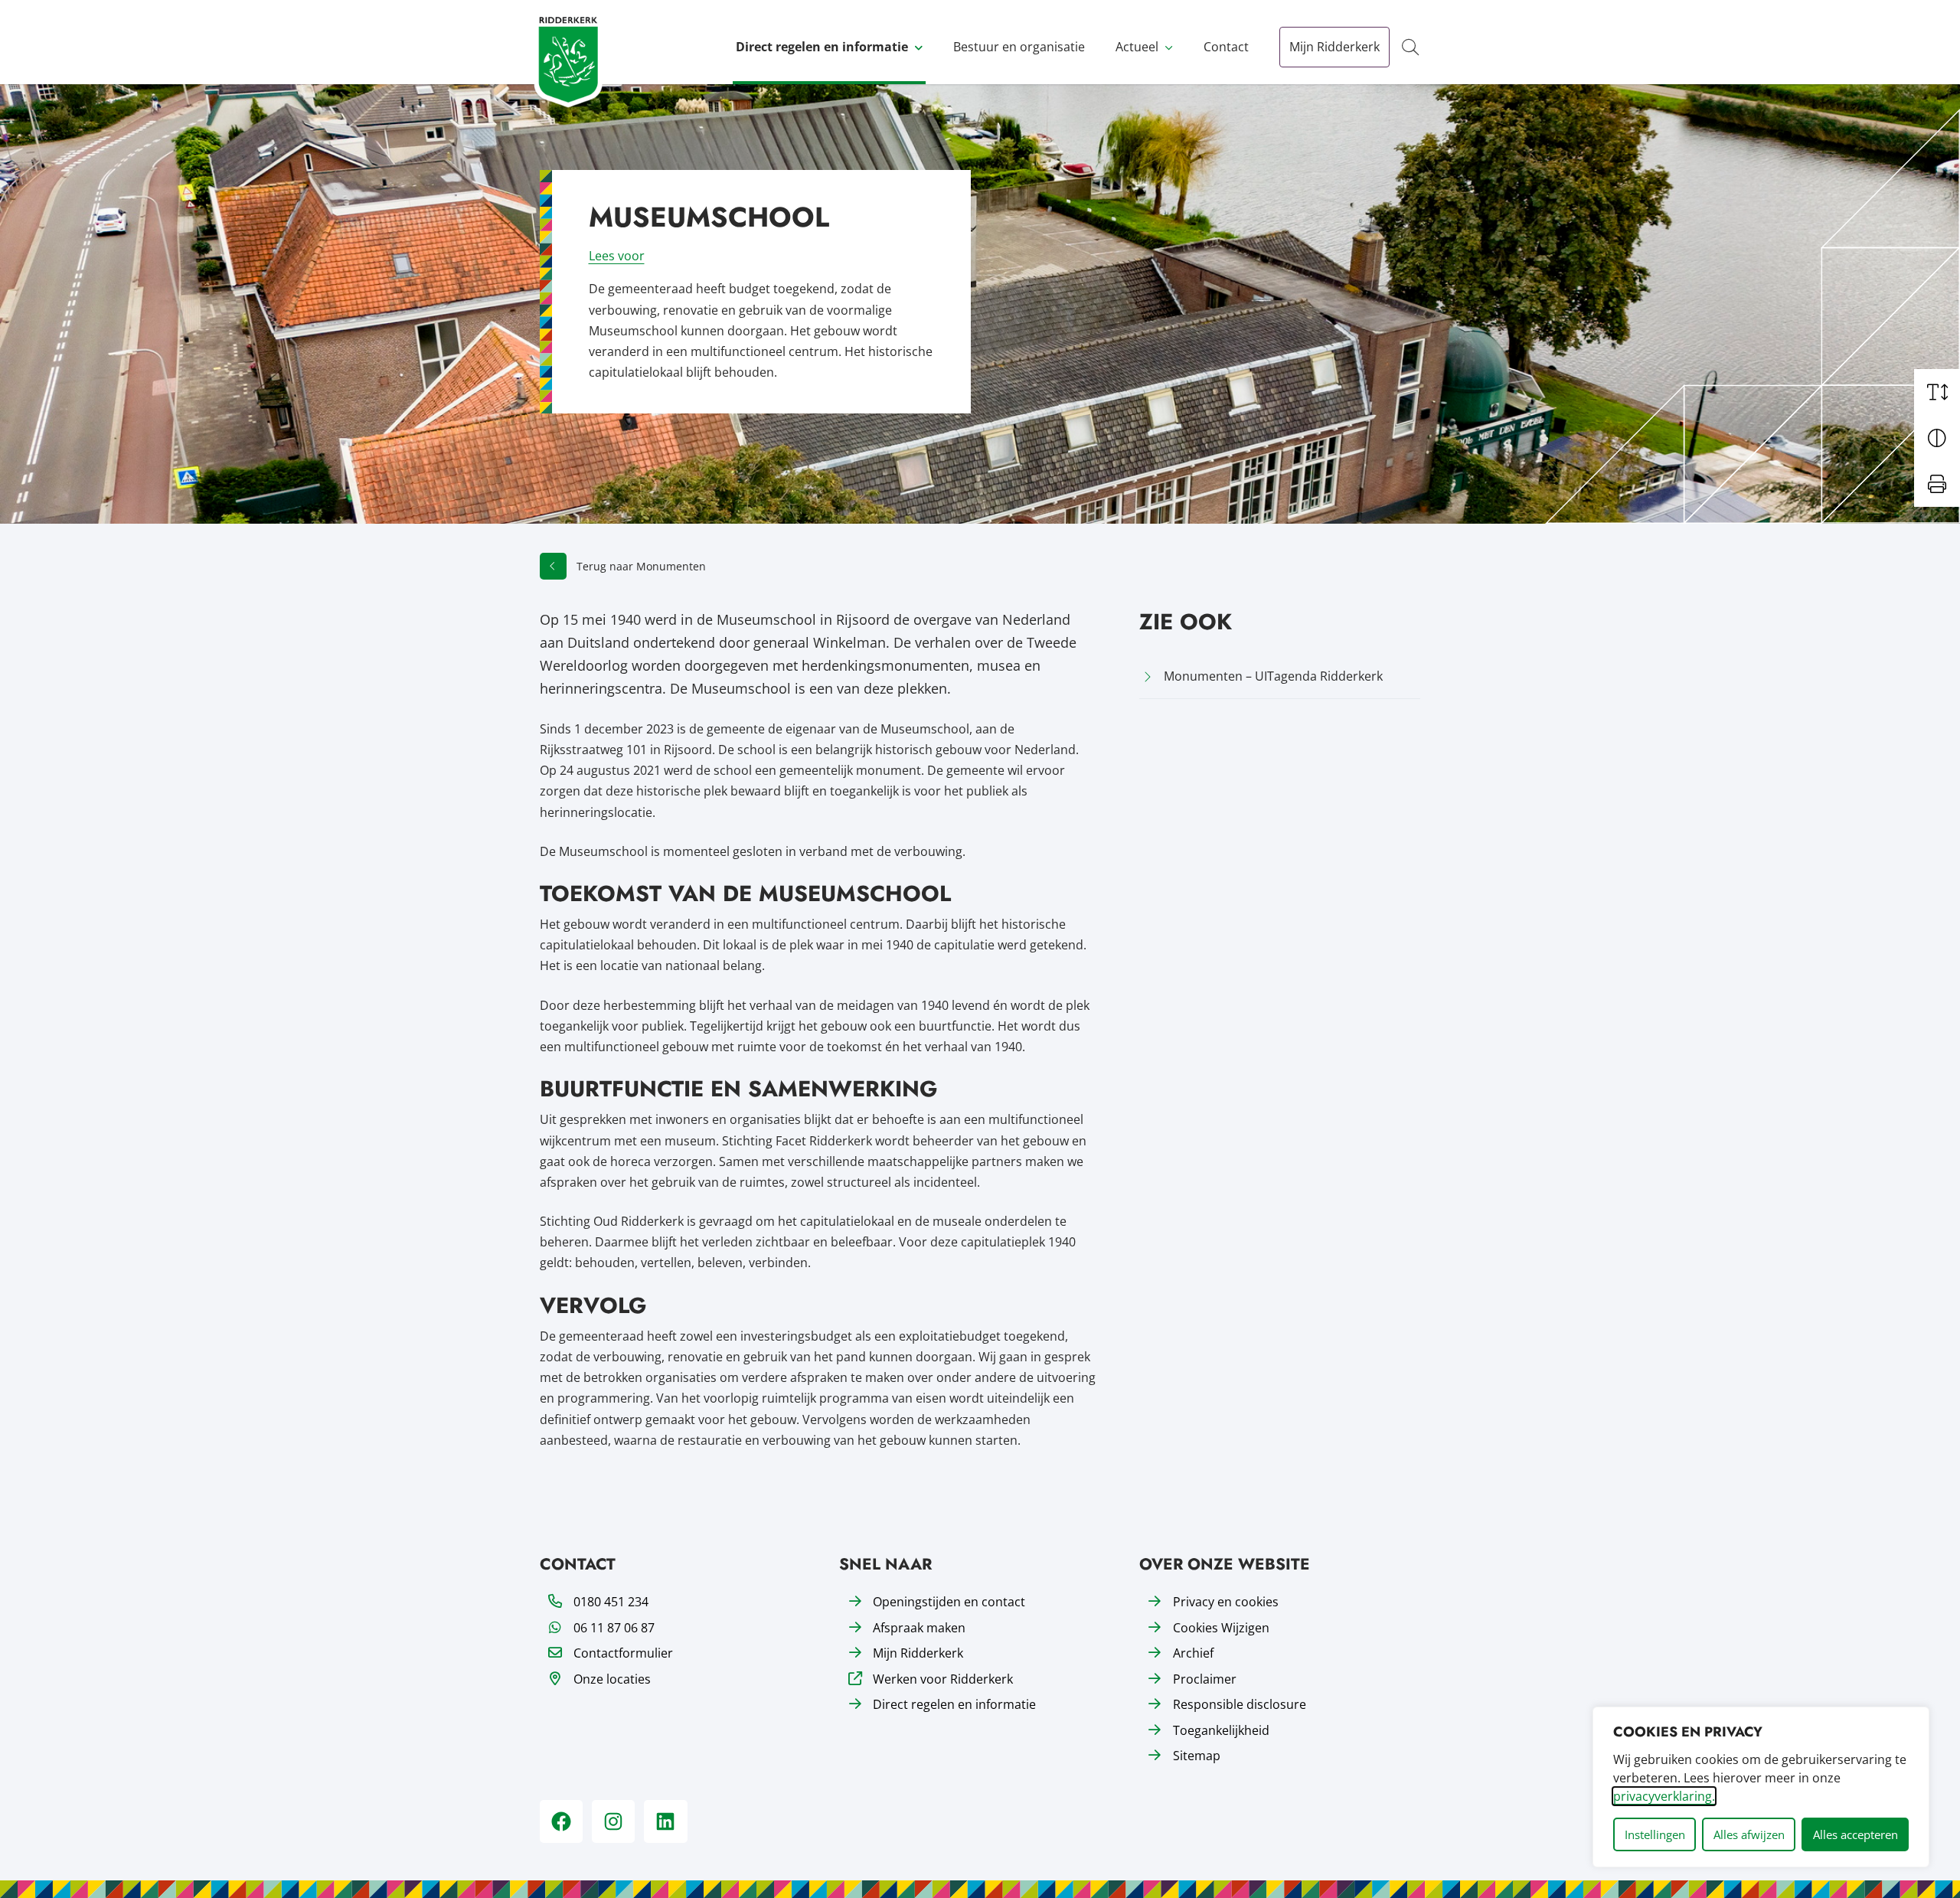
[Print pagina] (1937, 484)
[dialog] (1761, 1787)
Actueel (1137, 47)
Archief (1193, 1653)
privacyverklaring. (1664, 1796)
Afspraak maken (919, 1628)
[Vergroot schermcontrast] (1937, 438)
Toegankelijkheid (1221, 1730)
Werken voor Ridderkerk (943, 1679)
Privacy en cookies (1226, 1602)
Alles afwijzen (1749, 1834)
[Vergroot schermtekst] (1937, 392)
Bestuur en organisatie (1019, 47)
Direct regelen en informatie (822, 47)
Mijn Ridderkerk (1334, 47)
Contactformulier (623, 1653)
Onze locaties (612, 1679)
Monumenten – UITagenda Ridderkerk (1273, 676)
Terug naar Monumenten (641, 566)
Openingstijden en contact (949, 1602)
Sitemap (1197, 1756)
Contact (1226, 47)
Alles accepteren (1855, 1834)
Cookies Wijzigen (1221, 1628)
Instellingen (1655, 1834)
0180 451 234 (611, 1602)
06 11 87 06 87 (614, 1628)
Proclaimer (1205, 1679)
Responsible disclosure (1240, 1704)
